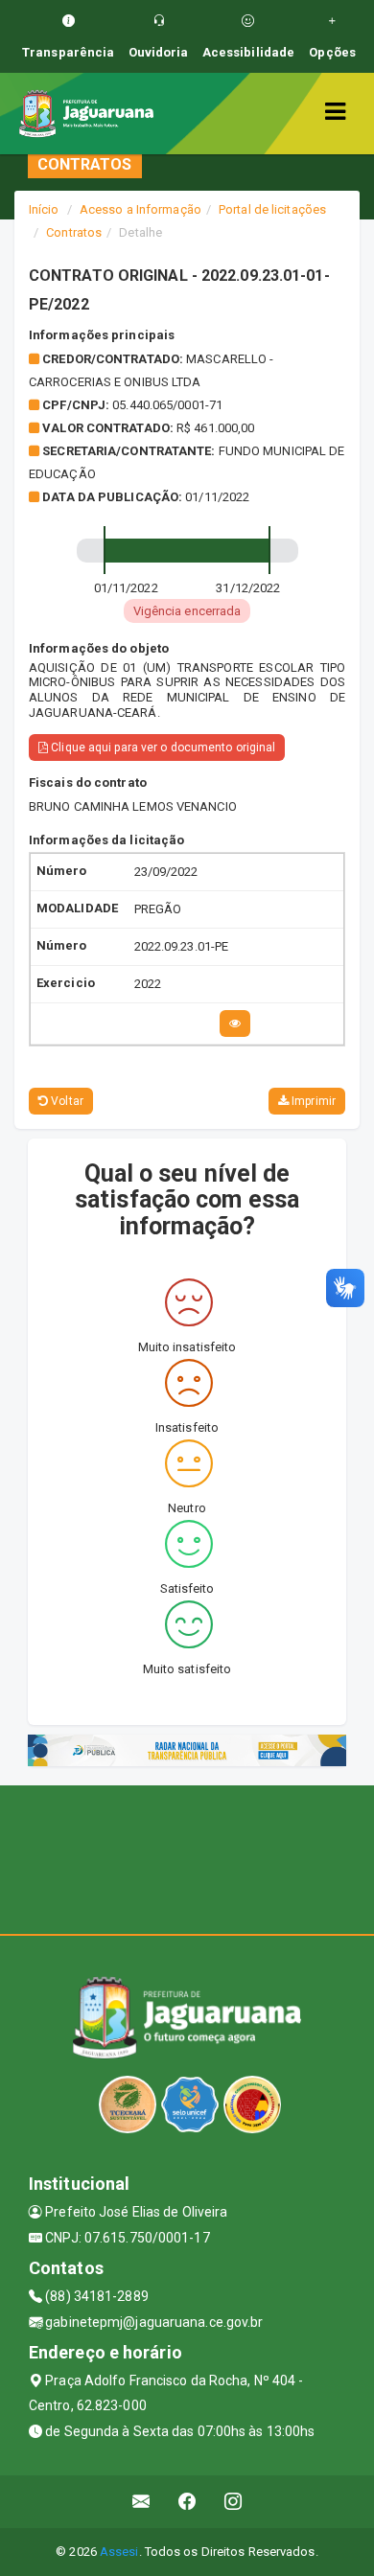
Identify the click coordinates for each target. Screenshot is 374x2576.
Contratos (74, 232)
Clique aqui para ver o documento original (162, 747)
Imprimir (312, 1101)
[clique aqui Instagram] (234, 2502)
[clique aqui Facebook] (187, 2502)
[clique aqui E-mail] (141, 2502)
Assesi (119, 2552)
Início (44, 209)
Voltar (66, 1101)
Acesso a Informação (140, 209)
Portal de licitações (272, 209)
